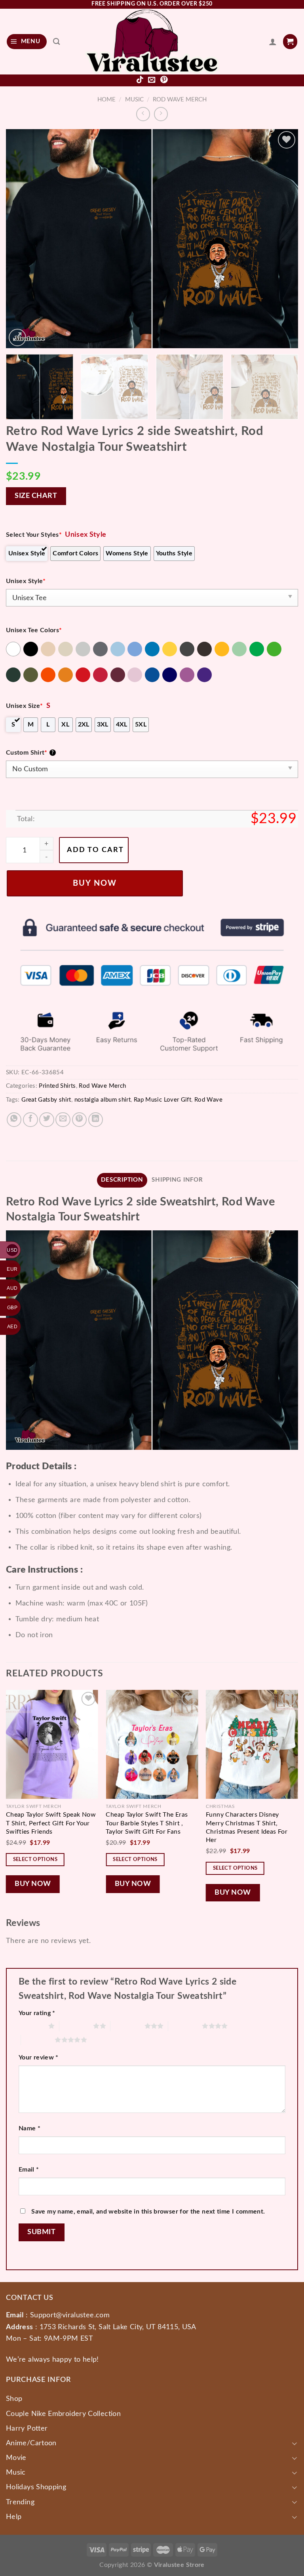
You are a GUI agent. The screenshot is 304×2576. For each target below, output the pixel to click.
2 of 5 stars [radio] (76, 2026)
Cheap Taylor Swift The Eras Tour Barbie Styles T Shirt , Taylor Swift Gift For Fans (147, 1823)
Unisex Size (24, 706)
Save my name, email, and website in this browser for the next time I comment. (148, 2212)
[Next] (282, 239)
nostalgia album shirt (103, 1100)
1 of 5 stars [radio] (31, 2026)
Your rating (37, 2013)
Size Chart (36, 496)
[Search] (57, 41)
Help (14, 2517)
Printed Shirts (57, 1086)
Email (29, 2170)
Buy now (95, 883)
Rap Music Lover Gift (162, 1100)
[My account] (273, 42)
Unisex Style (26, 581)
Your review (39, 2057)
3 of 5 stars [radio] (127, 2026)
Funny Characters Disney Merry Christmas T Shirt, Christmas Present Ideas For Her (247, 1827)
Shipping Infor (177, 1180)
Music (134, 100)
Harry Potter (27, 2428)
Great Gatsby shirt (46, 1100)
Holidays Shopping (36, 2487)
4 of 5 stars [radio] (185, 2026)
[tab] (122, 1180)
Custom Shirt (30, 753)
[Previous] (22, 239)
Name (29, 2128)
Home (106, 100)
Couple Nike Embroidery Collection (63, 2414)
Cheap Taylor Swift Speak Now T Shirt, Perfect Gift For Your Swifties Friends (51, 1823)
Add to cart (95, 850)
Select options (35, 1859)
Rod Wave (208, 1100)
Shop (14, 2399)
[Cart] (290, 41)
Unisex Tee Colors (34, 630)
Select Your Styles (34, 535)
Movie (16, 2458)
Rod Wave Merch (180, 100)
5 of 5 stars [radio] (38, 2040)
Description (122, 1180)
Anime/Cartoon (31, 2443)
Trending (20, 2502)
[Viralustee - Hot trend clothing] (152, 42)
